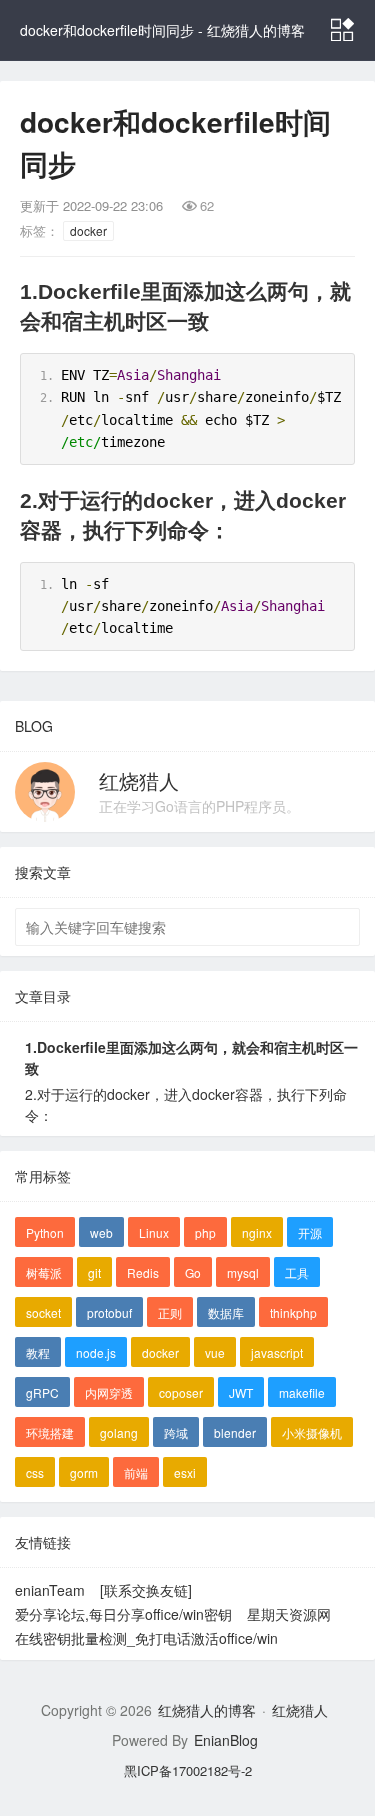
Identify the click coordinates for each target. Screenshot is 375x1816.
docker (88, 230)
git (94, 1272)
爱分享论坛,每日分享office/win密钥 (123, 1614)
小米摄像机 (312, 1432)
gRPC (42, 1392)
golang (119, 1432)
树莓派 (44, 1272)
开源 (310, 1232)
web (101, 1232)
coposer (181, 1392)
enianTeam (50, 1590)
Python (45, 1232)
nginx (257, 1232)
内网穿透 (109, 1392)
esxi (185, 1472)
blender (235, 1432)
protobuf (109, 1312)
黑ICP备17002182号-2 (188, 1770)
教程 (38, 1352)
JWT (241, 1392)
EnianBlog (226, 1740)
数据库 (226, 1312)
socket (43, 1312)
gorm (84, 1472)
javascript (277, 1352)
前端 (136, 1472)
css (35, 1472)
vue (215, 1352)
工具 (297, 1272)
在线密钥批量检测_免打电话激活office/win (146, 1638)
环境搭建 (50, 1432)
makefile (302, 1392)
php (205, 1232)
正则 (170, 1312)
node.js (96, 1352)
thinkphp (293, 1312)
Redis (143, 1272)
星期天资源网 (289, 1614)
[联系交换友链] (146, 1590)
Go (193, 1272)
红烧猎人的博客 (207, 1710)
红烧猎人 (139, 780)
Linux (154, 1232)
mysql (243, 1272)
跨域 (176, 1432)
